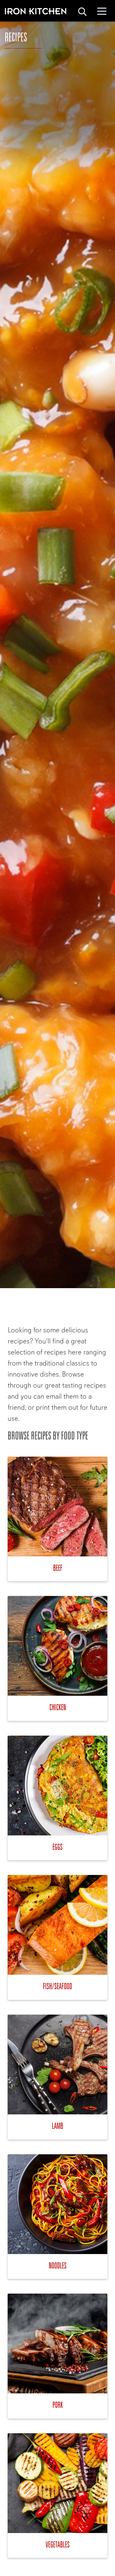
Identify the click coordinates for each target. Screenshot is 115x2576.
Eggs (57, 1847)
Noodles (58, 2265)
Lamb (57, 2126)
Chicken (58, 1707)
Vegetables (58, 2544)
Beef (58, 1568)
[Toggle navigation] (102, 11)
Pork (58, 2405)
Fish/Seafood (57, 1986)
